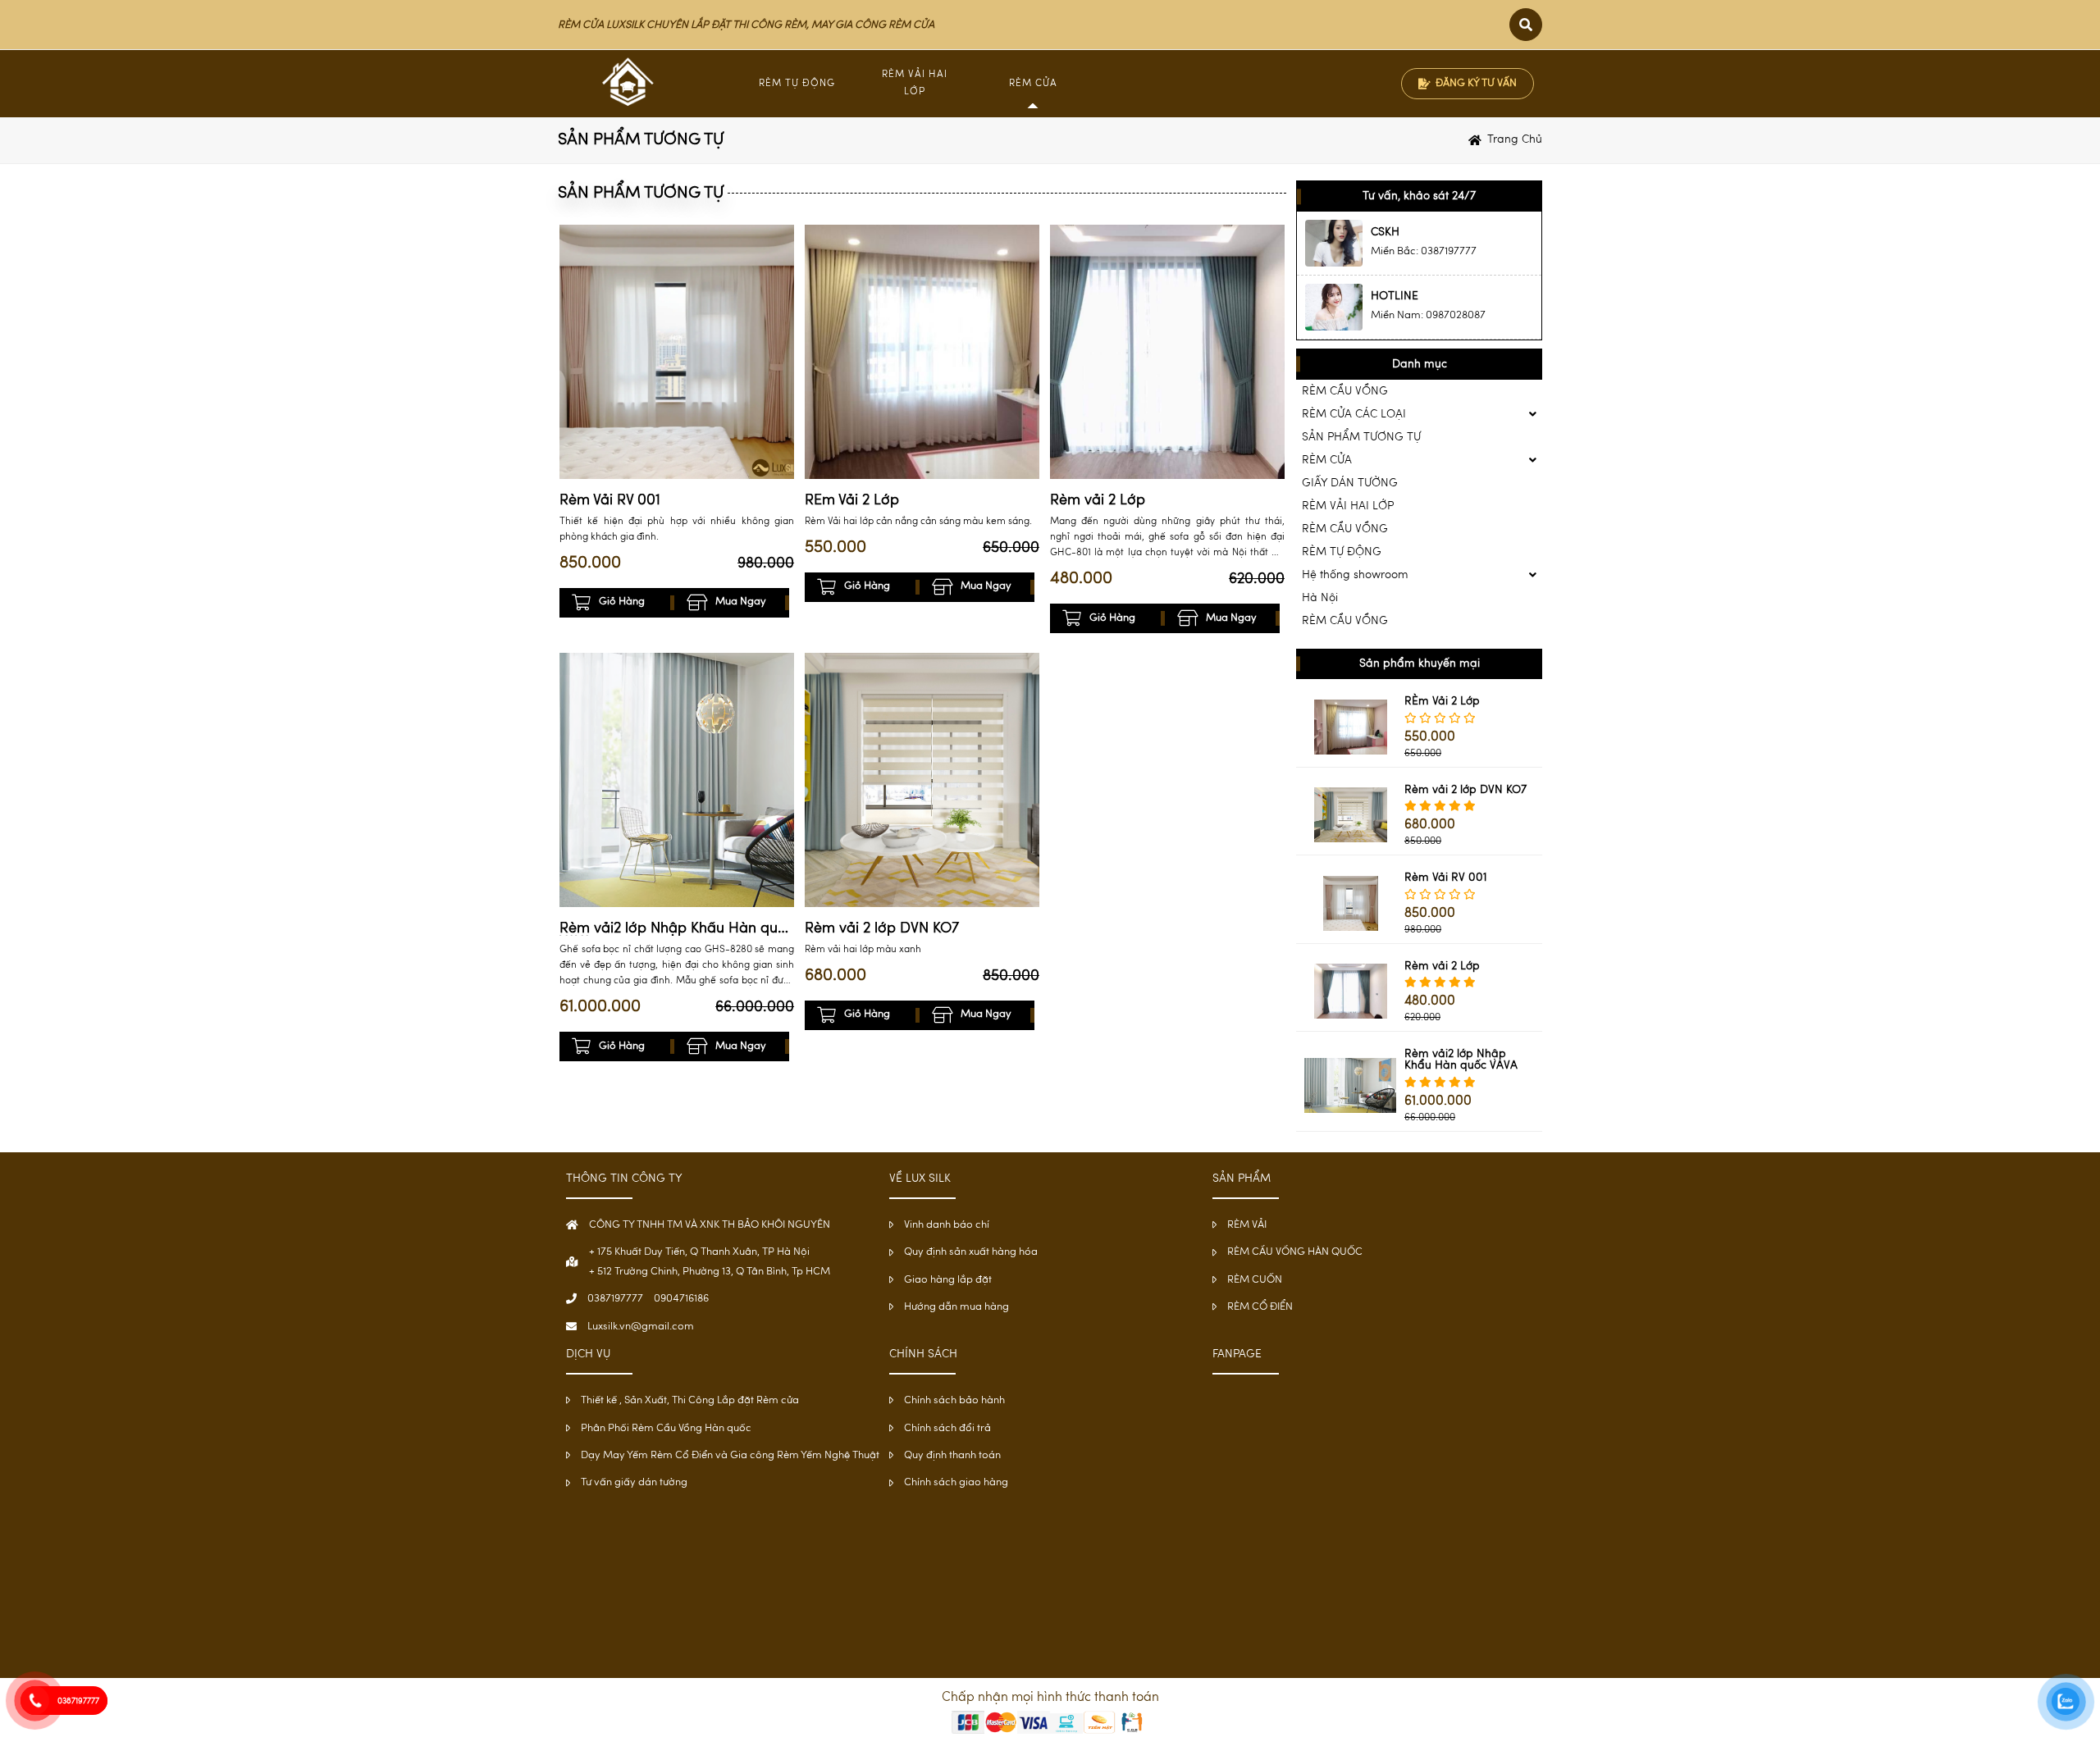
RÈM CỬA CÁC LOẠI (1354, 414)
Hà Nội (1320, 598)
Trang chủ (1515, 139)
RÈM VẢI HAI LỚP (1348, 506)
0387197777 (615, 1299)
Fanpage (1237, 1354)
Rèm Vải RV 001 (610, 501)
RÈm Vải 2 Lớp (852, 501)
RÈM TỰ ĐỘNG (797, 84)
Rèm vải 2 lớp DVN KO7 (882, 929)
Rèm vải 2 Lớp (1098, 501)
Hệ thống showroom (1355, 575)
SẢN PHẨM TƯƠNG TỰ (1361, 437)
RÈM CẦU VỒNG (1345, 391)
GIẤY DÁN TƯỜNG (1350, 483)
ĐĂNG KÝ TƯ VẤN (1476, 83)
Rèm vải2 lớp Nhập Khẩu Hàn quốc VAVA (677, 929)
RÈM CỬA (1033, 84)
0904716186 (681, 1299)
